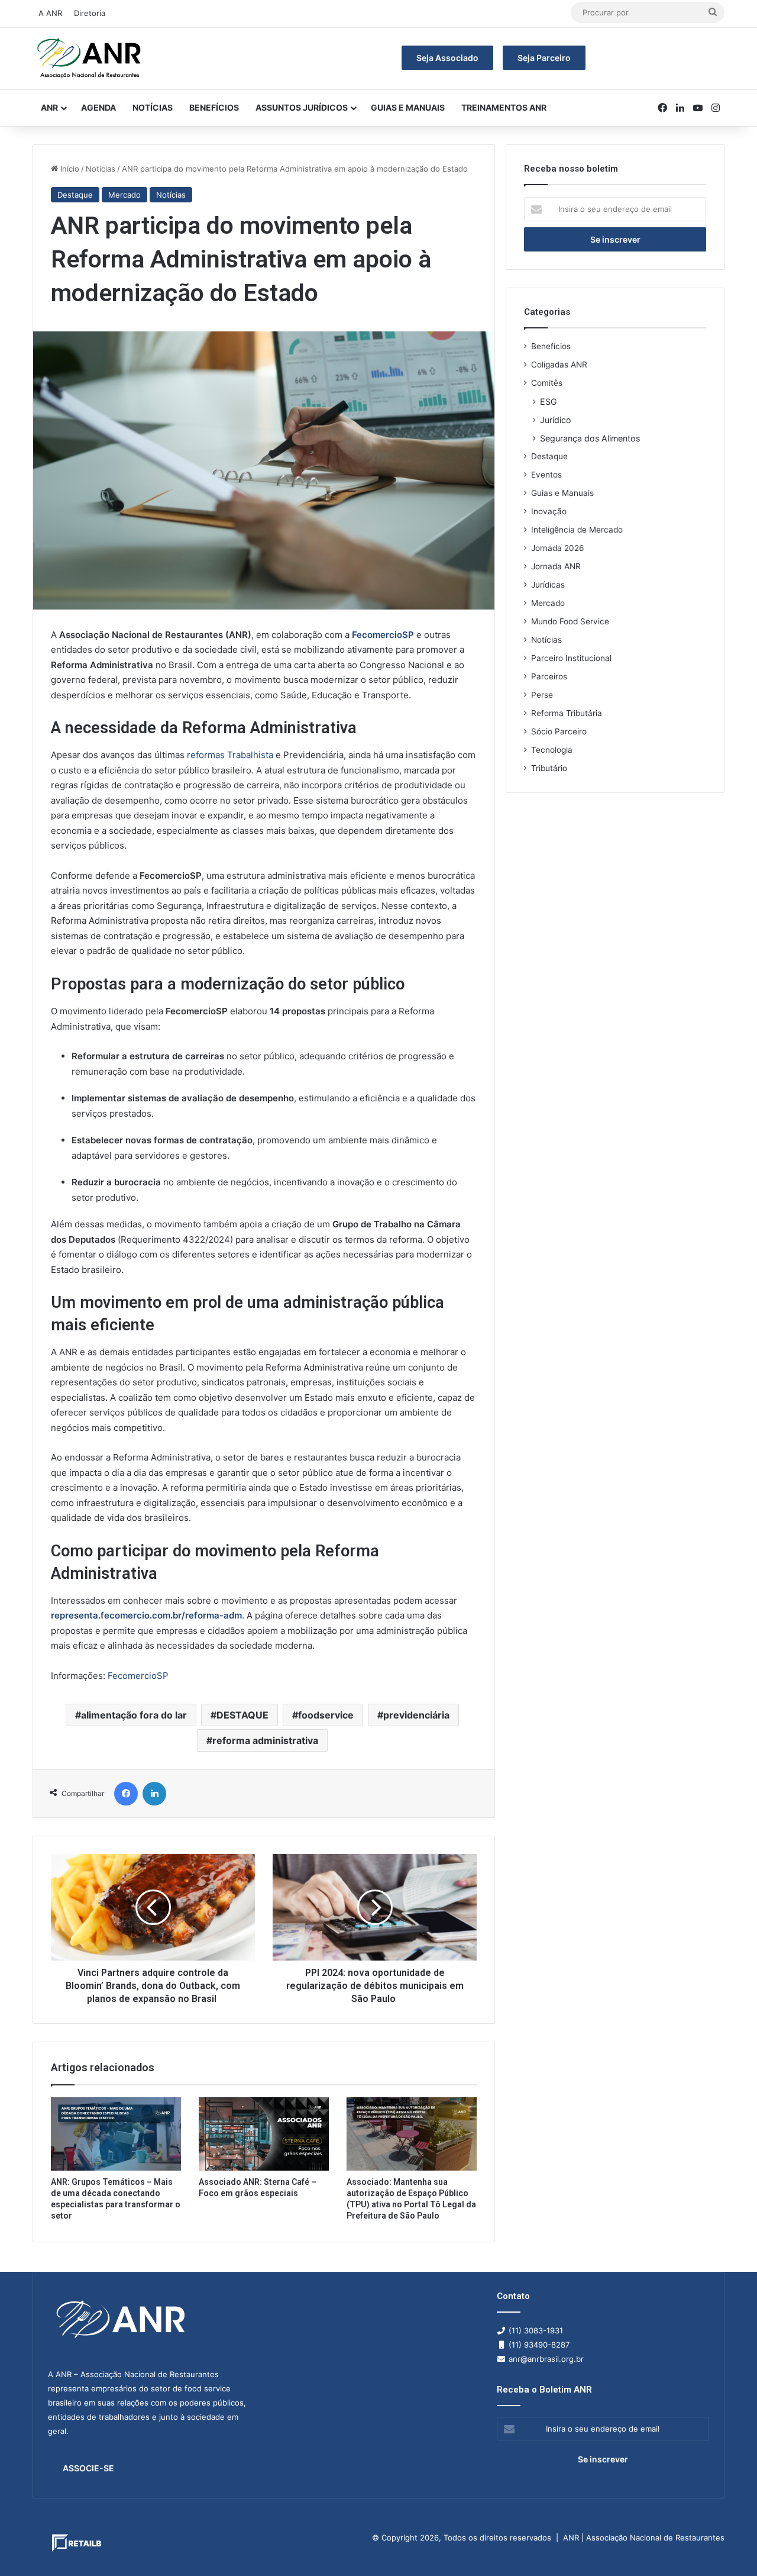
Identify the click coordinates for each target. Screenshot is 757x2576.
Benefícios (214, 107)
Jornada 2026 (558, 548)
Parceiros (549, 676)
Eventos (546, 475)
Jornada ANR (556, 566)
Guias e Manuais (408, 107)
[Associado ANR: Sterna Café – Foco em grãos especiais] (264, 2134)
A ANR (50, 13)
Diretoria (90, 13)
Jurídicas (548, 585)
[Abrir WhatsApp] (727, 2546)
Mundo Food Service (570, 621)
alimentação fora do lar (134, 1715)
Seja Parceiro (544, 58)
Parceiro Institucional (571, 658)
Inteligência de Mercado (577, 530)
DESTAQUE (242, 1715)
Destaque (75, 195)
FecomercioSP (383, 635)
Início (69, 169)
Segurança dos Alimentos (590, 438)
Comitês (547, 383)
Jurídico (556, 420)
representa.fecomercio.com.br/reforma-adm (146, 1615)
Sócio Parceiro (559, 731)
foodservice (326, 1715)
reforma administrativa (265, 1740)
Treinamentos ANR (504, 107)
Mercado (124, 195)
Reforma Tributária (567, 713)
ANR (49, 107)
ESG (549, 402)
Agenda (98, 107)
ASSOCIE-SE (88, 2468)
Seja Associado (447, 58)
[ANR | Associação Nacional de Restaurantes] (90, 59)
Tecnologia (552, 750)
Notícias (153, 107)
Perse (542, 695)
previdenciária (416, 1715)
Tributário (549, 768)
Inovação (549, 511)
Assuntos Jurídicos (302, 107)
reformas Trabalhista (230, 755)
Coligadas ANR (559, 365)
